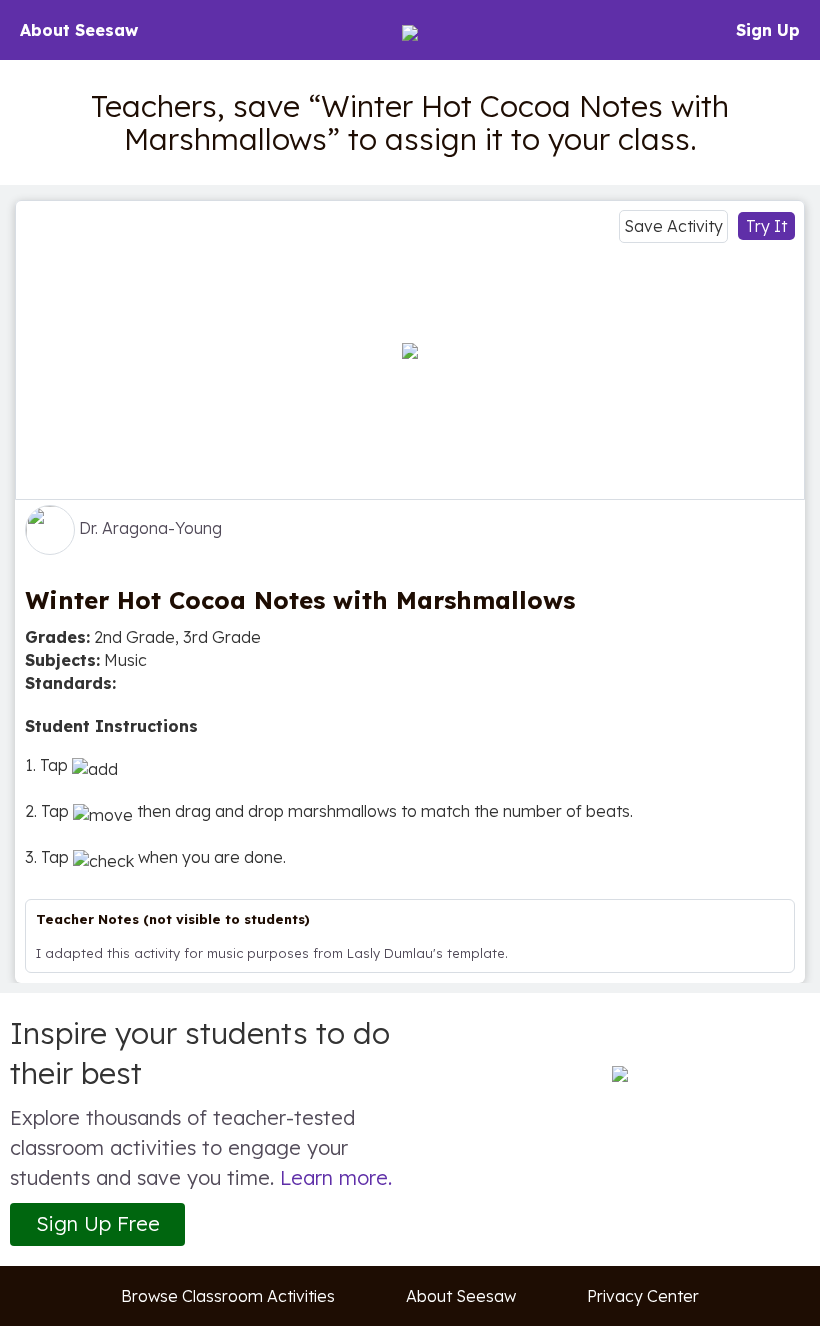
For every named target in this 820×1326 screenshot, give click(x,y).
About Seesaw (79, 30)
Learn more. (336, 1177)
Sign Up (768, 30)
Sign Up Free (98, 1223)
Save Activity (673, 226)
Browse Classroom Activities (228, 1296)
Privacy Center (643, 1296)
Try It (766, 226)
